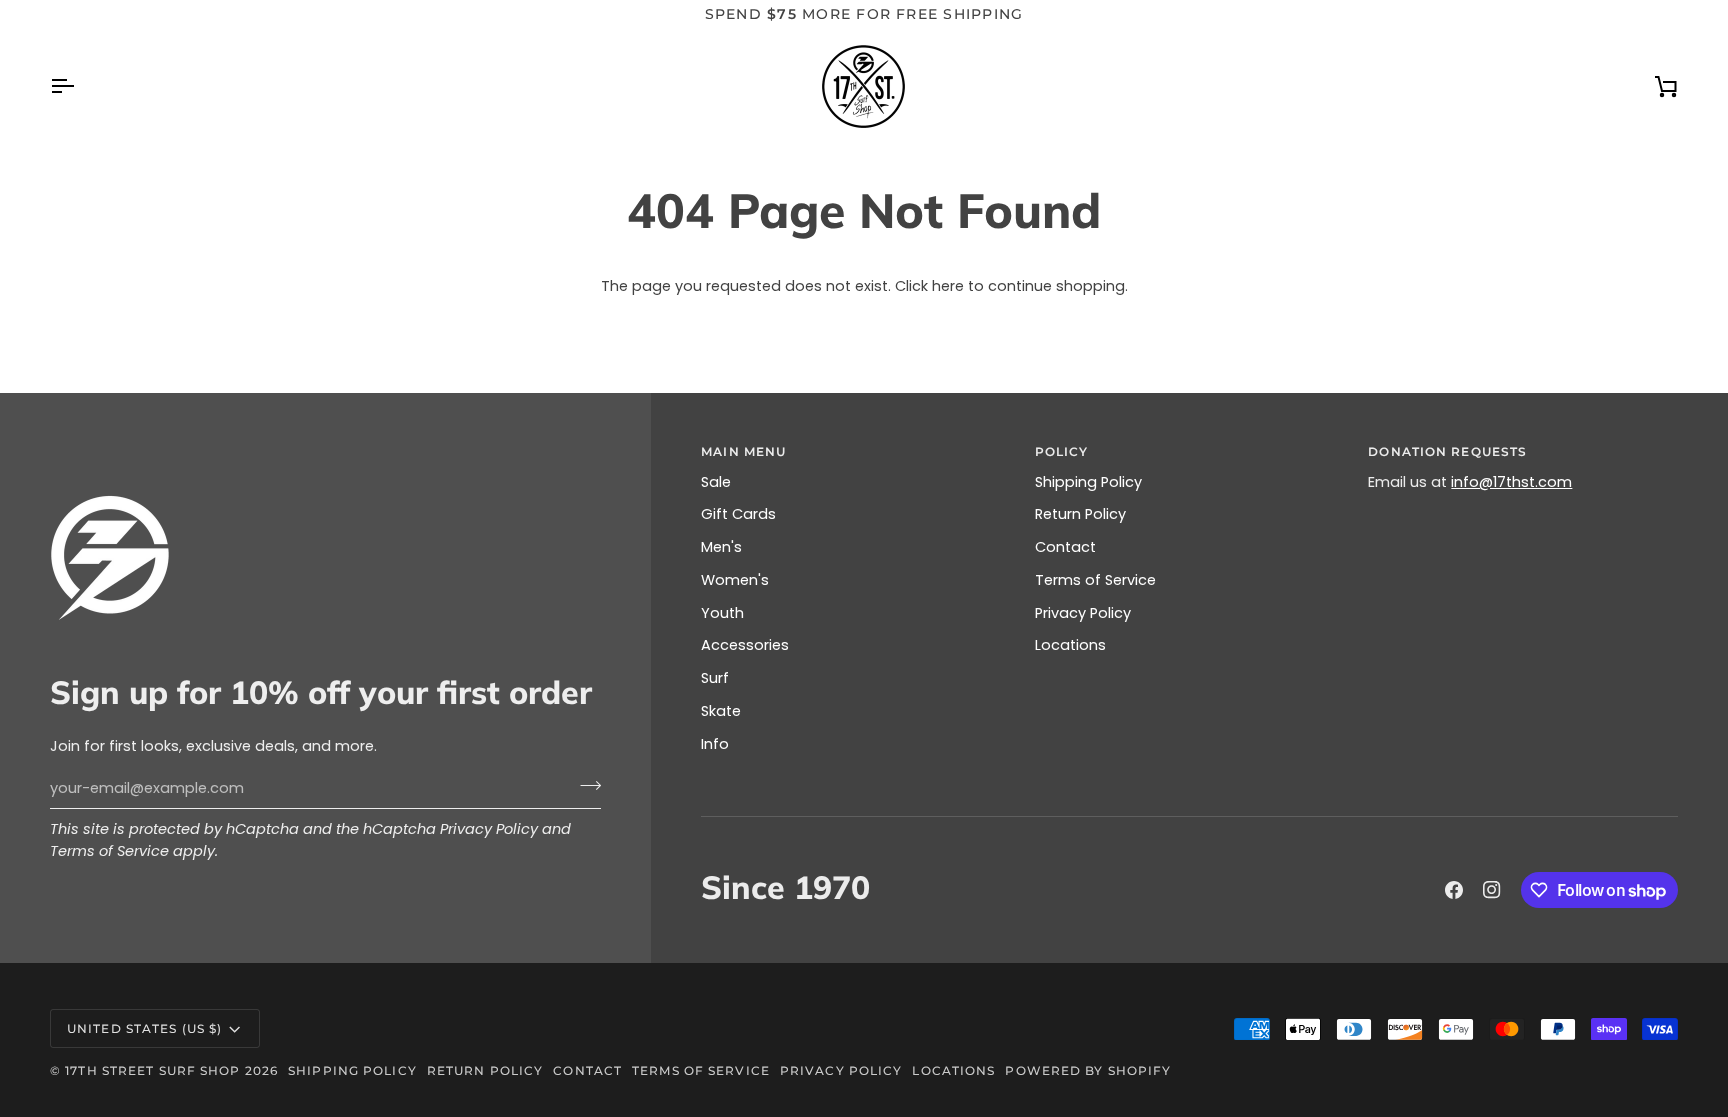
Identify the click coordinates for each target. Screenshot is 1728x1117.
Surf (715, 678)
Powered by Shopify (1088, 1070)
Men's (721, 547)
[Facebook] (1454, 890)
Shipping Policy (1088, 482)
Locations (1070, 645)
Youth (722, 613)
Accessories (745, 645)
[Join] (584, 786)
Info (715, 744)
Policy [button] (1062, 451)
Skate (721, 711)
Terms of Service (109, 851)
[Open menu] (80, 86)
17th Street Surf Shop (152, 1070)
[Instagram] (1492, 890)
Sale (716, 482)
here (948, 286)
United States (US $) (144, 1028)
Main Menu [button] (743, 451)
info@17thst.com (1511, 482)
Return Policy (1080, 514)
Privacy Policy (489, 829)
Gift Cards (738, 514)
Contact (1065, 547)
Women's (735, 580)
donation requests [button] (1447, 451)
